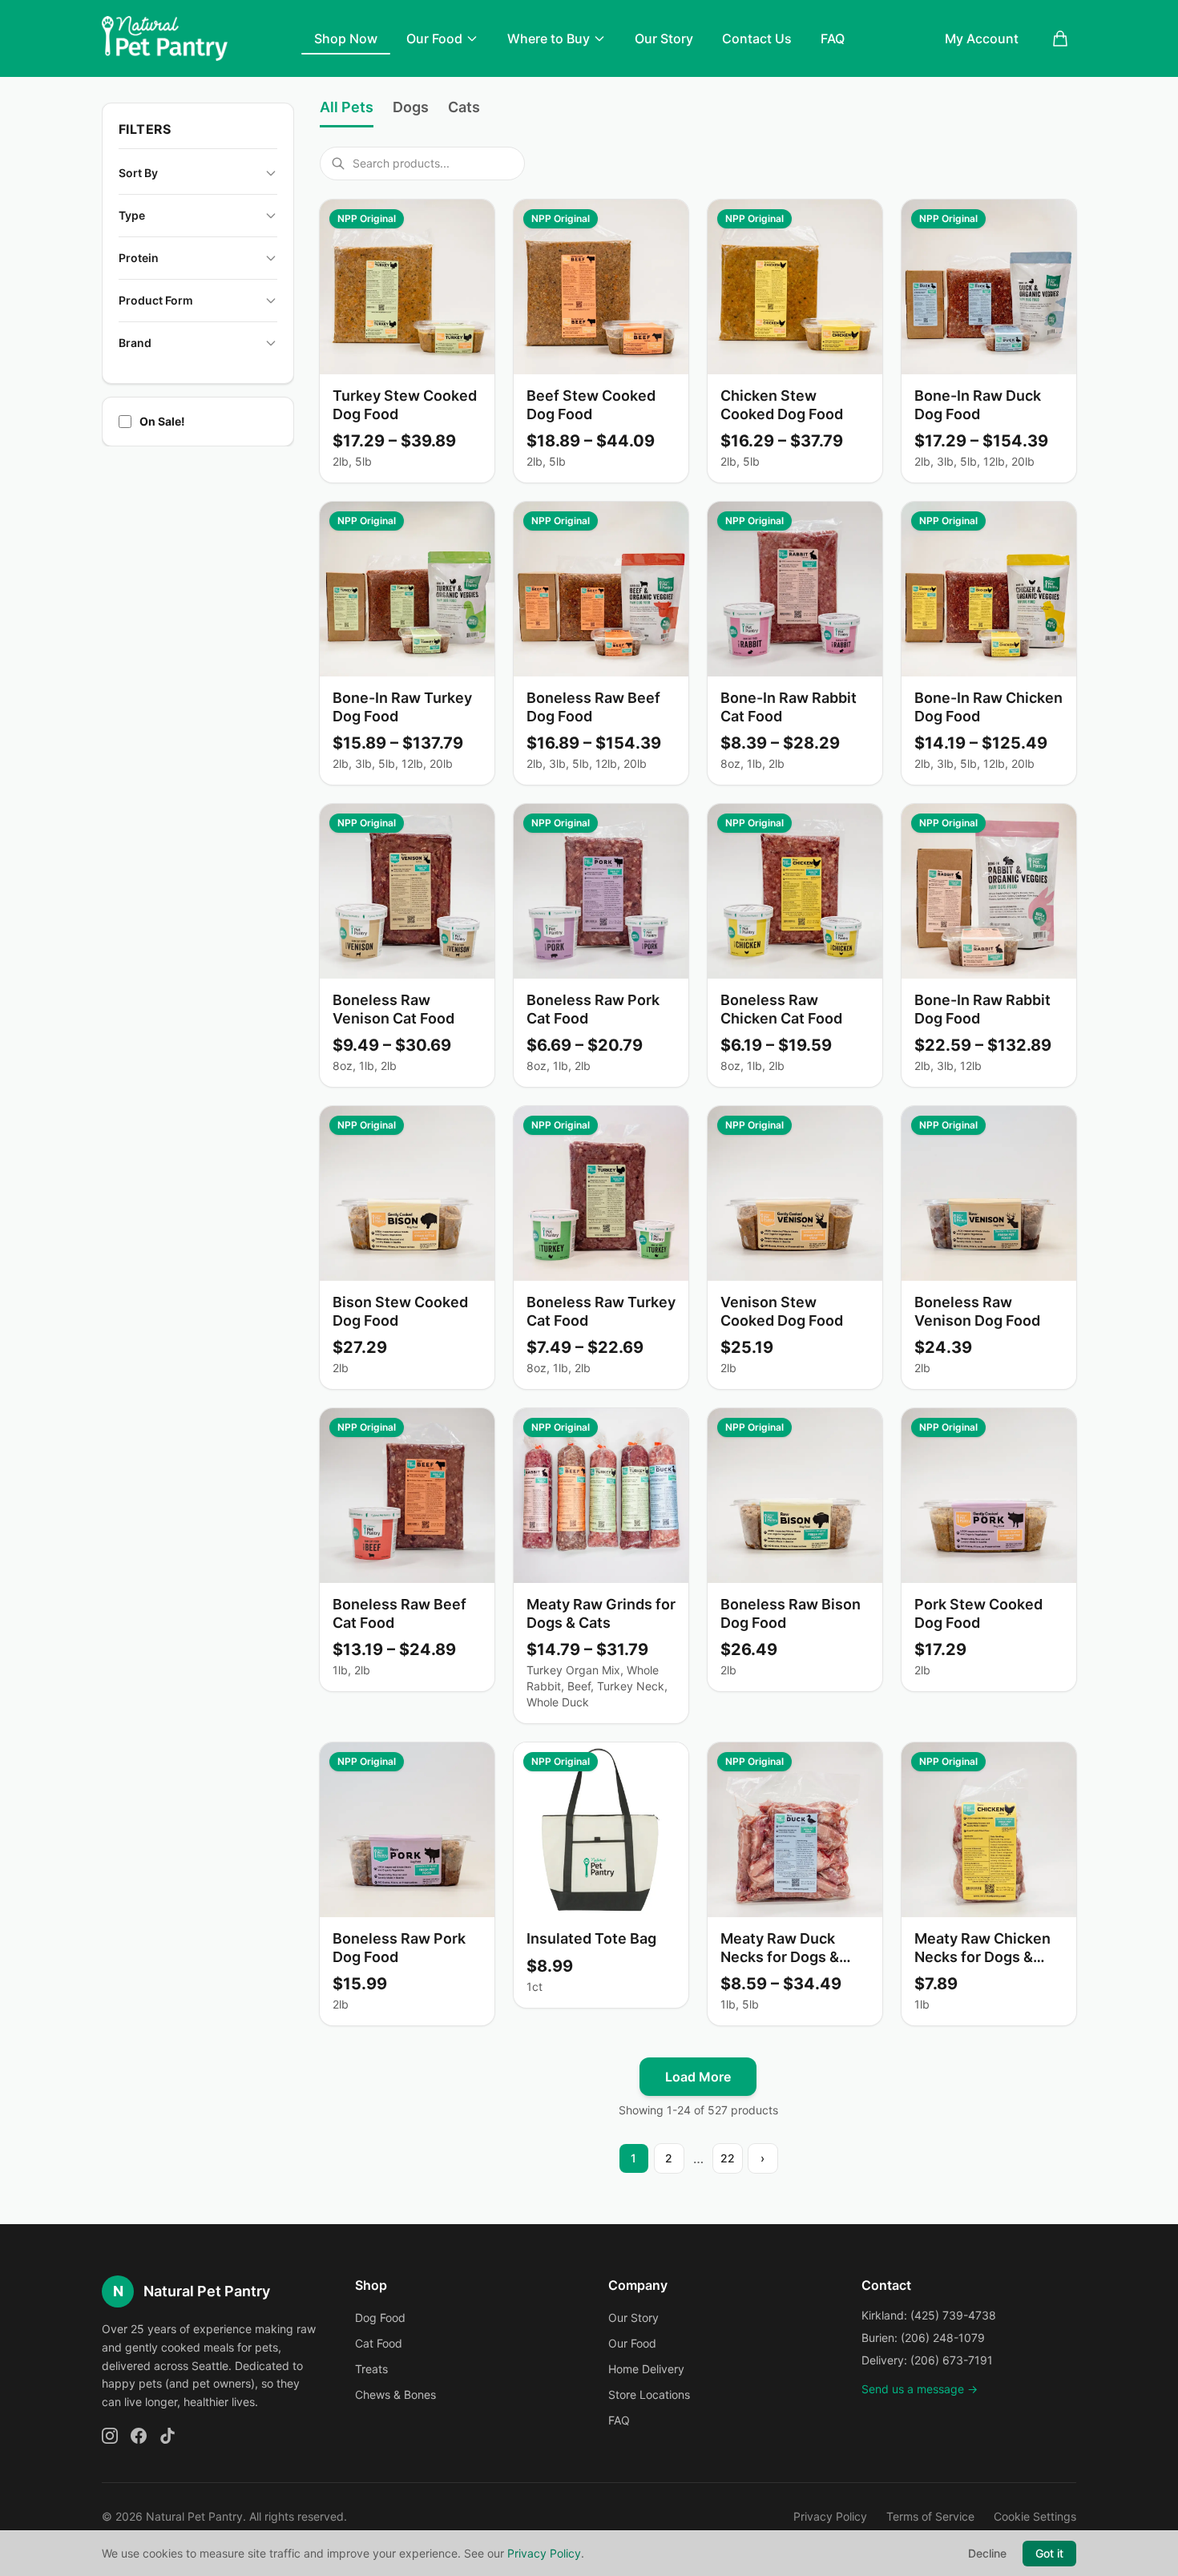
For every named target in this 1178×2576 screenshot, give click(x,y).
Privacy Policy (830, 2516)
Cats (464, 107)
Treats (371, 2369)
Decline (987, 2553)
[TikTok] (167, 2436)
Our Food (434, 38)
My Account (982, 38)
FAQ (833, 38)
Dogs (411, 107)
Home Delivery (646, 2369)
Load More (698, 2077)
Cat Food (379, 2343)
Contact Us (757, 38)
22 (728, 2158)
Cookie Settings (1035, 2516)
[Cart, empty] (1060, 38)
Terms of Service (930, 2516)
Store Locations (649, 2394)
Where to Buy (549, 38)
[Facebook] (139, 2436)
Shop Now (346, 38)
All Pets (347, 107)
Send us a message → (920, 2389)
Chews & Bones (395, 2394)
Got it (1049, 2553)
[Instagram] (110, 2436)
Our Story (664, 38)
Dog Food (380, 2318)
